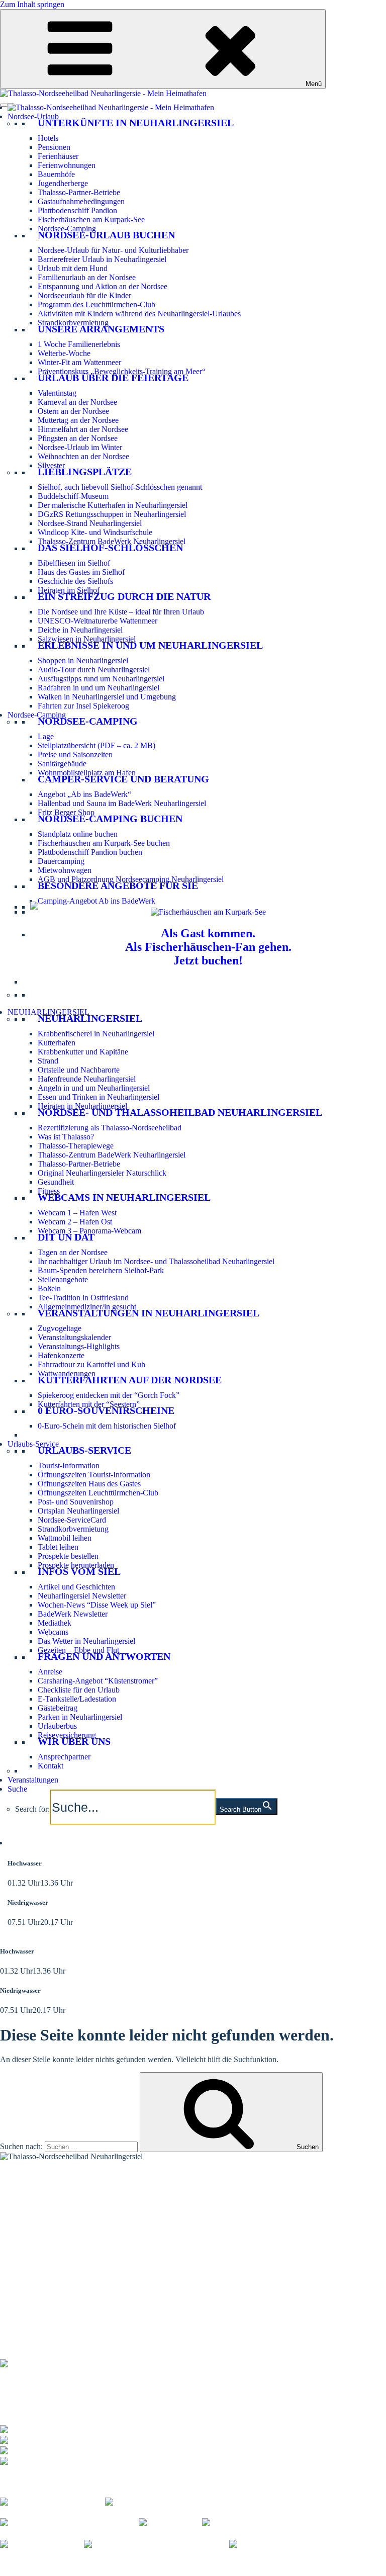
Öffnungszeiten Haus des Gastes (89, 1484)
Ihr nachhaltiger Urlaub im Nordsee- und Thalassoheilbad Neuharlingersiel (156, 1261)
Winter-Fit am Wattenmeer (79, 362)
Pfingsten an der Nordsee (78, 438)
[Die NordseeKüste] (42, 2544)
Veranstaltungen (33, 1780)
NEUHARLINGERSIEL (49, 1012)
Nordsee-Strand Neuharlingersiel (90, 523)
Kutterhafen (57, 1043)
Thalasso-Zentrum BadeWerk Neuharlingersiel (112, 541)
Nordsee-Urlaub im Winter (80, 447)
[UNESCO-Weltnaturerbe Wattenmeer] (273, 2522)
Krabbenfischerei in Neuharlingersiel (96, 1034)
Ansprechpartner (64, 1757)
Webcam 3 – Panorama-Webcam (89, 1231)
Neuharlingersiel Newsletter (82, 1596)
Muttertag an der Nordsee (78, 420)
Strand (48, 1061)
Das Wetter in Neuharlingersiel (86, 1641)
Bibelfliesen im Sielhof (74, 563)
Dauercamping (61, 861)
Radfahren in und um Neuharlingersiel (99, 688)
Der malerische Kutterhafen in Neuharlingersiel (113, 505)
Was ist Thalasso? (66, 1137)
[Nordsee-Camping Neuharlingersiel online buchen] (34, 907)
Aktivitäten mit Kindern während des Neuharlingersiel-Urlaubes (139, 314)
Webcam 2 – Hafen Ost (75, 1222)
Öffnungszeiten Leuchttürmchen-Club (98, 1493)
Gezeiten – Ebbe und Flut (78, 1650)
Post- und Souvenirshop (76, 1502)
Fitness (49, 1191)
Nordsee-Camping (67, 229)
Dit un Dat (66, 1237)
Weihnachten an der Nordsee (83, 456)
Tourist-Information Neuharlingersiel (58, 2187)
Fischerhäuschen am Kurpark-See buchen (104, 843)
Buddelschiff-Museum (73, 496)
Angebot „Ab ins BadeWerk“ (84, 794)
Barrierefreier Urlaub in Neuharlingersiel (102, 259)
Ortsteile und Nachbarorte (79, 1070)
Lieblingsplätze (85, 472)
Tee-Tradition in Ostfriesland (83, 1298)
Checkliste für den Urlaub (79, 1690)
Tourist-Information (69, 1465)
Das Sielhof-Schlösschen (110, 548)
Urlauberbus (57, 1726)
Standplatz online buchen (78, 834)
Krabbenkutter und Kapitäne (83, 1052)
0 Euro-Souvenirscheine (106, 1410)
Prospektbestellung (30, 2247)
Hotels (48, 138)
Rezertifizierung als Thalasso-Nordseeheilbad (110, 1128)
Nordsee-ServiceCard (72, 1520)
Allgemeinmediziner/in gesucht (87, 1307)
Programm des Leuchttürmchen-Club (96, 304)
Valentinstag (57, 393)
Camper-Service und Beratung (123, 779)
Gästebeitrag (58, 1708)
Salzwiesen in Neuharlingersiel (87, 639)
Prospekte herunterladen (76, 1565)
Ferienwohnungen (67, 165)
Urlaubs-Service (33, 1444)
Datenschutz (192, 2562)
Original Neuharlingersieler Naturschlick (102, 1173)
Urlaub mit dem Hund (73, 268)
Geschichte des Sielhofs (75, 581)
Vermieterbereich (53, 2571)
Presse (10, 2571)
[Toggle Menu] (4, 105)
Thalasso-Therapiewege (76, 1146)
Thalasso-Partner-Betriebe (79, 192)
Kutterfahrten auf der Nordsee (130, 1380)
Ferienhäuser (58, 156)
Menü (314, 84)
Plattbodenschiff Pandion (77, 210)
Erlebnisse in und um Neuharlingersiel (150, 645)
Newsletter (17, 2254)
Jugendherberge (63, 183)
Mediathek (55, 1623)
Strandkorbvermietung (73, 323)
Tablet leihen (58, 1547)
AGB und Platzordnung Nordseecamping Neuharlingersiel (131, 879)
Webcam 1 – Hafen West (77, 1213)
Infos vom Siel (79, 1571)
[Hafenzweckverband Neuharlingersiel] (157, 2544)
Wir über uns (74, 1741)
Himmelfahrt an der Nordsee (83, 429)
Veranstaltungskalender (74, 1337)
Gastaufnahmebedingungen (81, 201)
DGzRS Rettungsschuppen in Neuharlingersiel (112, 514)
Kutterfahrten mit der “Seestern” (89, 1404)
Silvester (51, 465)
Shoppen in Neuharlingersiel (83, 660)
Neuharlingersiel (90, 1018)
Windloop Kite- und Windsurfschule (95, 532)
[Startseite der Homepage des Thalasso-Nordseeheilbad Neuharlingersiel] (111, 107)
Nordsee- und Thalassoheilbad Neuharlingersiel (180, 1112)
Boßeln (49, 1289)
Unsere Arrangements (101, 329)
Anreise (50, 1672)
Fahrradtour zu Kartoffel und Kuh (91, 1364)
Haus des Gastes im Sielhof (81, 572)
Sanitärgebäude (62, 764)
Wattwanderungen (67, 1373)
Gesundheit (56, 1182)
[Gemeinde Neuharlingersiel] (284, 2544)
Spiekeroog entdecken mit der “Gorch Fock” (109, 1395)
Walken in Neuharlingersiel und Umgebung (107, 697)
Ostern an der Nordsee (73, 411)
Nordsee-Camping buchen (110, 819)
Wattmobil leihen (65, 1538)
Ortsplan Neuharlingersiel (78, 1511)
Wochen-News (24, 2260)
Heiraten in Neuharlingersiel (82, 1106)
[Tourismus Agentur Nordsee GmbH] (69, 2522)
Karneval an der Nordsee (77, 402)
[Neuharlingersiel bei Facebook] (53, 2500)
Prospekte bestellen (68, 1556)
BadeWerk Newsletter (73, 1614)
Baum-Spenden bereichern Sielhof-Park (101, 1270)
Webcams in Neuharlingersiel (124, 1197)
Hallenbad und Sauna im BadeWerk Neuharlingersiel (122, 803)
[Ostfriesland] (170, 2522)
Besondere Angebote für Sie (118, 885)
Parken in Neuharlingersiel (80, 1717)
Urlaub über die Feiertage (113, 378)
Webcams (53, 1632)
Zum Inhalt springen (32, 4)
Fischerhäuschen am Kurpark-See (91, 219)
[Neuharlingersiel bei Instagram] (158, 2500)
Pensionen (54, 147)
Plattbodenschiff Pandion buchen (90, 852)
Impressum (150, 2562)
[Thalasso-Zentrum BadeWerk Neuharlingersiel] (78, 2362)
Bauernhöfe (56, 174)
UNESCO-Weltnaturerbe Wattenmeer (98, 621)
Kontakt (51, 1766)
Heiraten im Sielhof (69, 590)
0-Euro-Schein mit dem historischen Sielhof (107, 1426)
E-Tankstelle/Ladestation (77, 1699)
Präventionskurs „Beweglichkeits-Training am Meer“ (122, 371)
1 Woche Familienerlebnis (79, 344)
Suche (17, 1789)
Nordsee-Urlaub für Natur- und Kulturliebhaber (113, 250)
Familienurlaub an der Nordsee (87, 277)
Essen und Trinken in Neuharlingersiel (99, 1097)
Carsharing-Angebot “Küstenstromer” (98, 1681)
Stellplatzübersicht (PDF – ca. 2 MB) (96, 745)
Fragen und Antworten (104, 1656)
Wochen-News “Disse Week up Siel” (97, 1605)
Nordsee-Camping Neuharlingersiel (56, 2212)
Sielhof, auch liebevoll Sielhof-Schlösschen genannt (120, 487)
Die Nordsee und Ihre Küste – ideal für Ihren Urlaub (121, 612)
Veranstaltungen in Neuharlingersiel (149, 1313)
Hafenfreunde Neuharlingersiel (87, 1079)
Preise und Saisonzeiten (75, 754)
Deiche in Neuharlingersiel (80, 630)
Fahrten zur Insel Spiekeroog (83, 706)
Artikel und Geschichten (76, 1587)
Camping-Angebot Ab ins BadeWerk (96, 901)
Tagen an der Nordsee (73, 1252)
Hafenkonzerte (61, 1355)
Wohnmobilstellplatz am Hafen (87, 773)
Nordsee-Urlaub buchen (106, 235)
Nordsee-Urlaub (33, 116)
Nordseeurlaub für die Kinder (84, 295)
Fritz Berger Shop (66, 812)
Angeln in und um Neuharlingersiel (94, 1088)
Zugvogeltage (60, 1328)
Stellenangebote (63, 1279)
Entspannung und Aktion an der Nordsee (103, 286)
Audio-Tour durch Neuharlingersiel (94, 670)
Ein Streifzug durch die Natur (124, 596)
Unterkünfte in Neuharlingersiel (136, 123)
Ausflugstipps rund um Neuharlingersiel (101, 679)
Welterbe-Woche (64, 353)
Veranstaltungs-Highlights (79, 1346)
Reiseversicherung (67, 1735)
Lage (46, 736)
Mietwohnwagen (65, 870)
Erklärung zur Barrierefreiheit (264, 2562)
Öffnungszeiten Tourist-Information (94, 1475)
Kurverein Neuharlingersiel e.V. (77, 2562)
